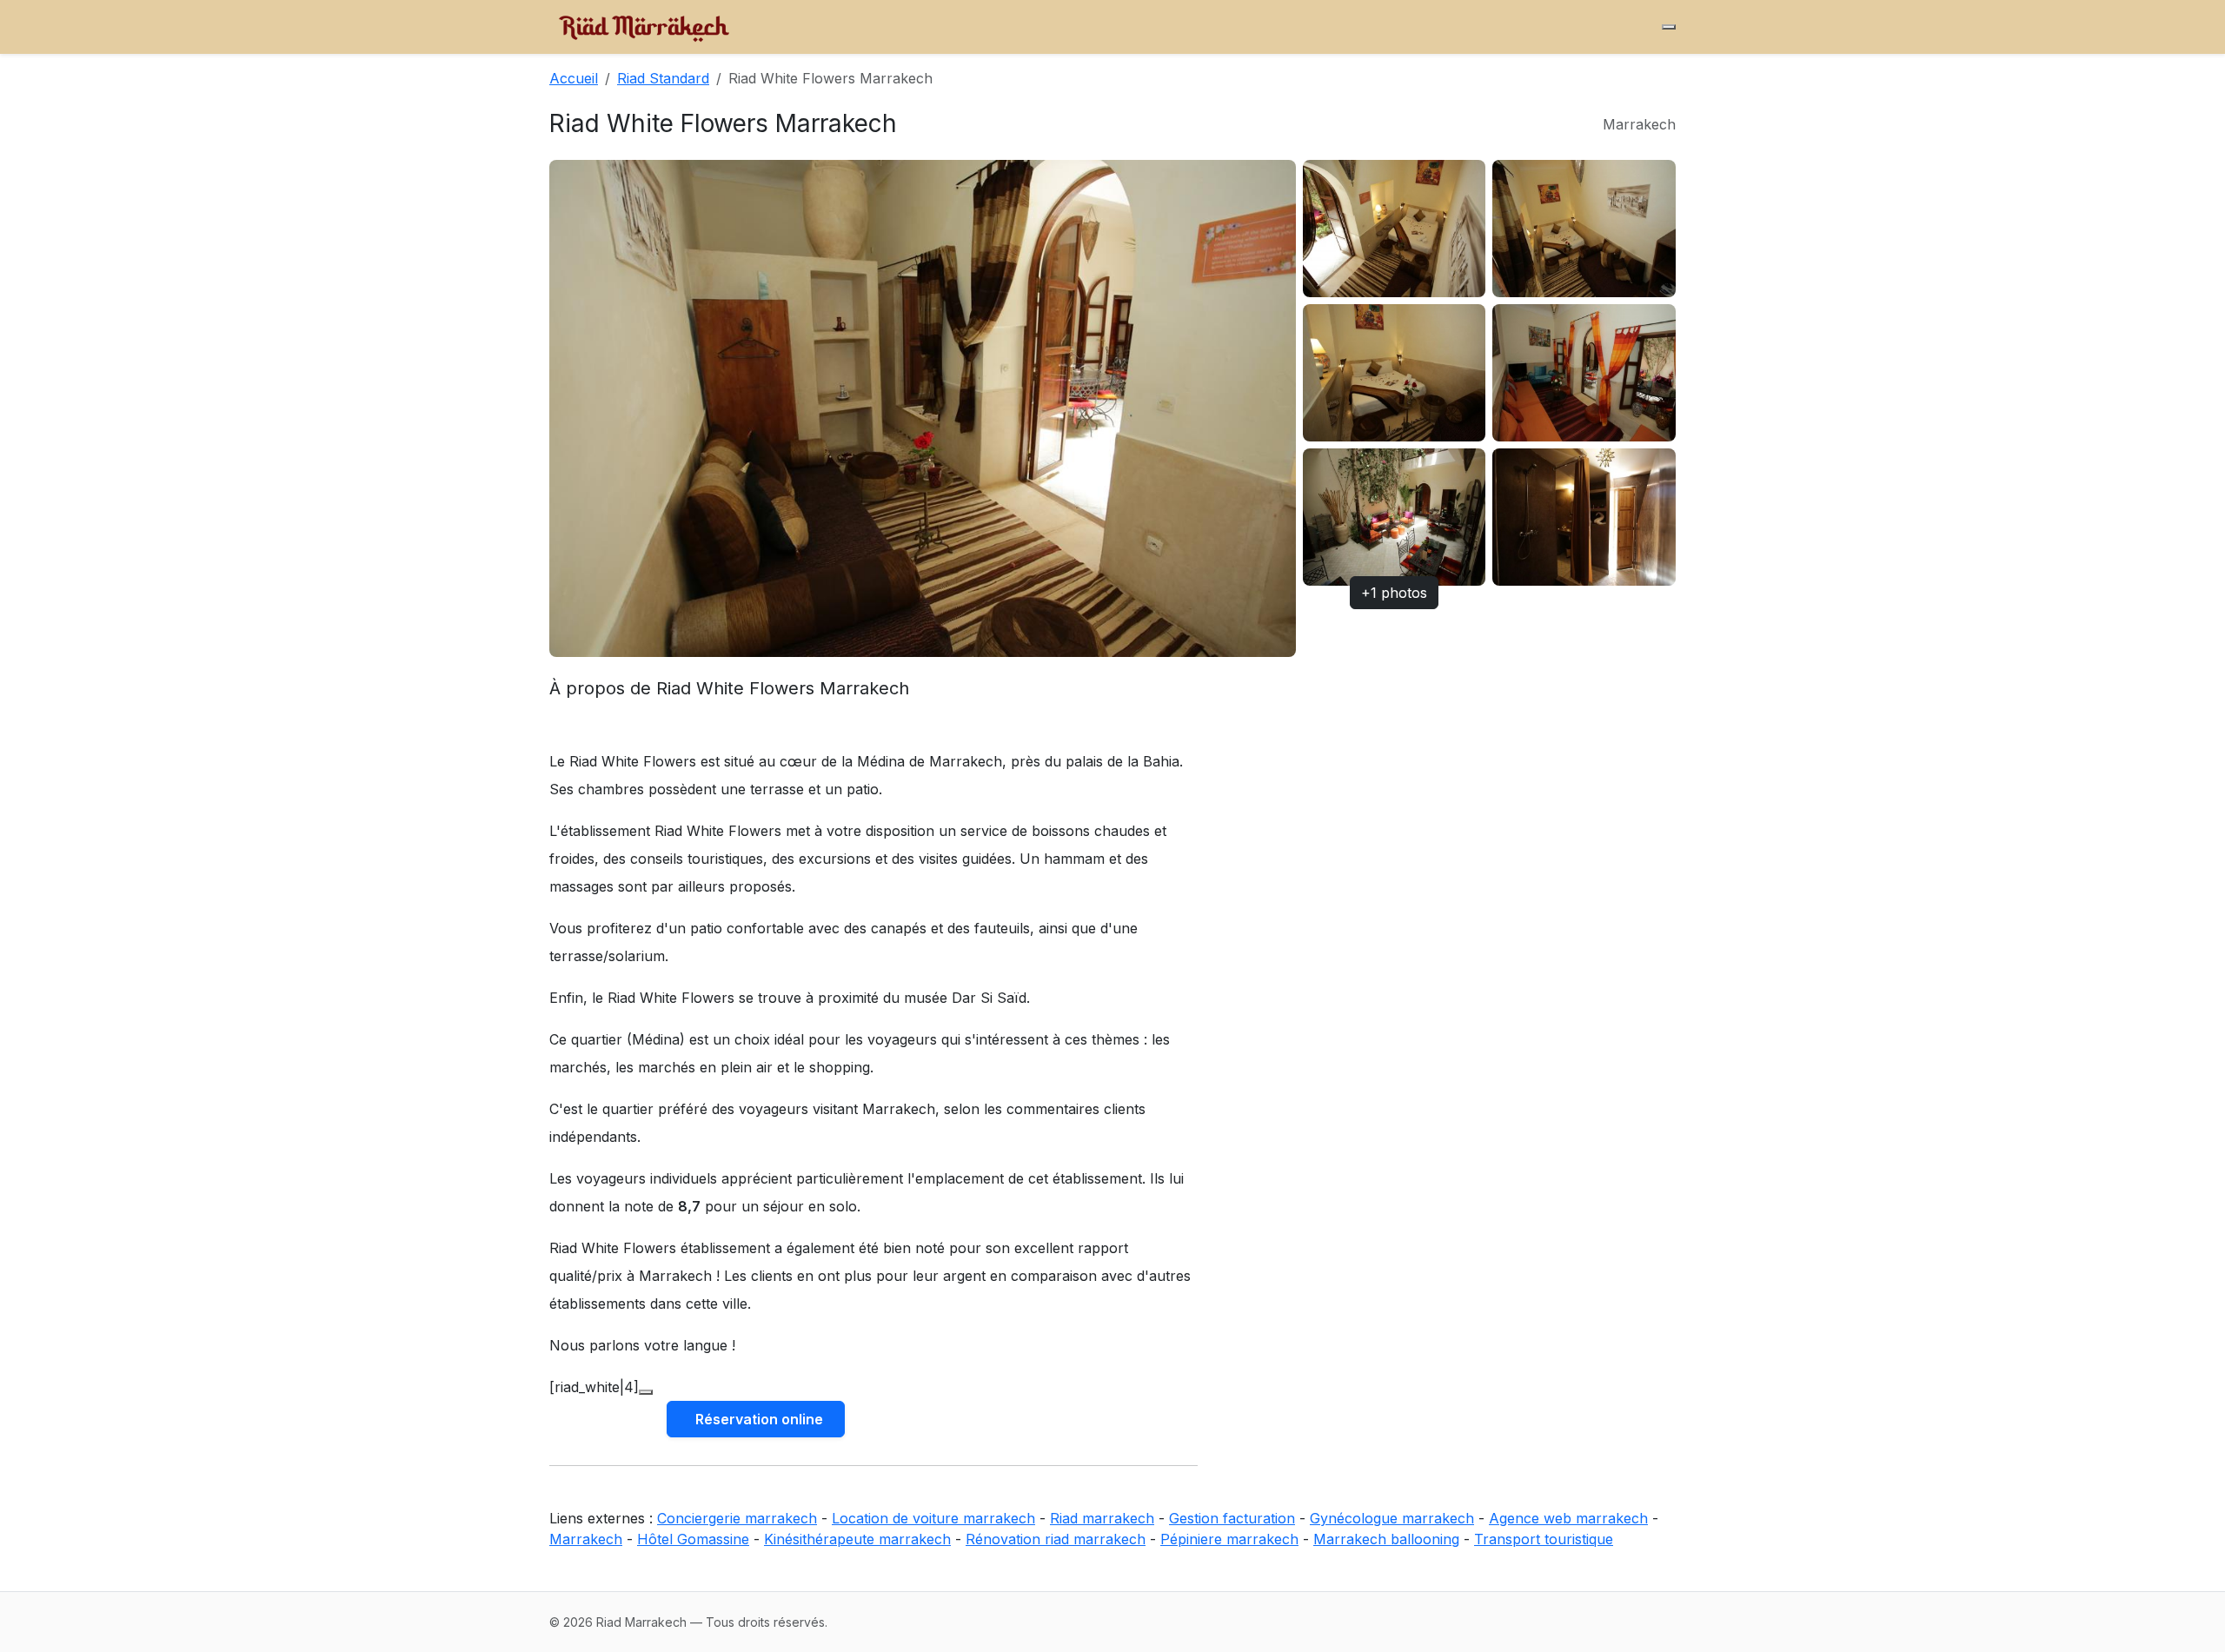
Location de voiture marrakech (933, 1518)
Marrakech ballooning (1386, 1539)
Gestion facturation (1232, 1518)
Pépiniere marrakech (1229, 1539)
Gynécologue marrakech (1392, 1518)
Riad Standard (663, 78)
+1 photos (1394, 593)
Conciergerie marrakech (737, 1518)
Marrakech (586, 1539)
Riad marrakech (1102, 1518)
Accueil (574, 78)
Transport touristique (1544, 1539)
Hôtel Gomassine (693, 1539)
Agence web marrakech (1568, 1518)
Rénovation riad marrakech (1056, 1539)
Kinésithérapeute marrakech (857, 1539)
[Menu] (1669, 27)
